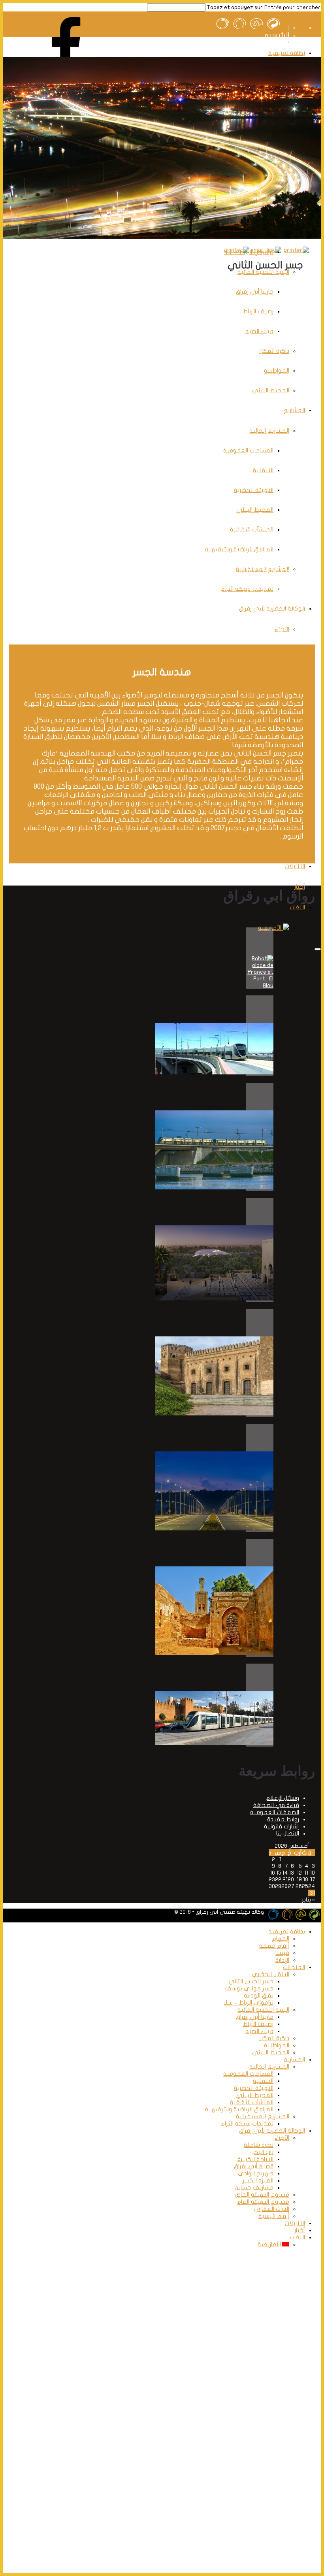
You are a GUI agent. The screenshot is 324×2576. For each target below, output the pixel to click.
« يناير (308, 1900)
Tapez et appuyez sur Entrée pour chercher (264, 7)
